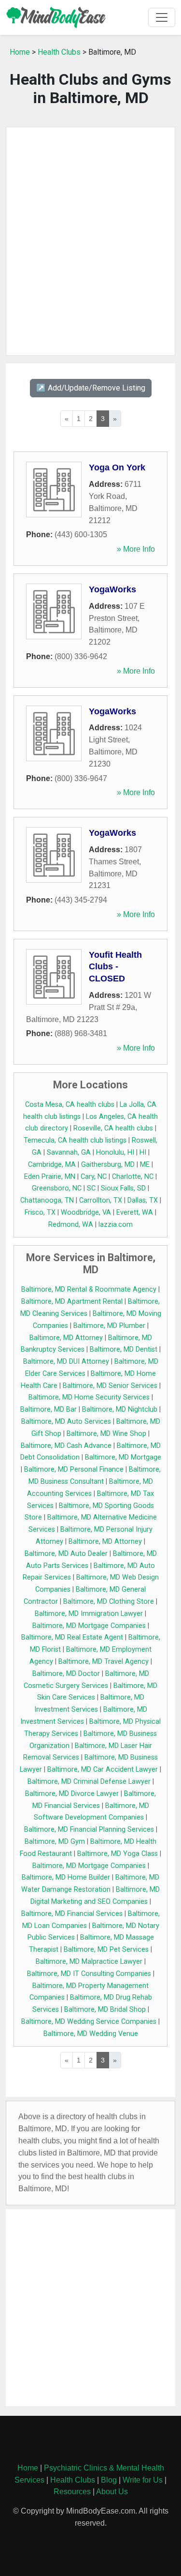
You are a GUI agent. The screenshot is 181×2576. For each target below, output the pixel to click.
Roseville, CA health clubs (113, 1128)
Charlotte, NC (133, 1177)
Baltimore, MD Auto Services (66, 1422)
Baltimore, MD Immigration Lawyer (89, 1614)
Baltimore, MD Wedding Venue (91, 2034)
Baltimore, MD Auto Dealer (66, 1554)
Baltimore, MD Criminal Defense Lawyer (89, 1782)
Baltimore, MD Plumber (109, 1326)
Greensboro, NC (57, 1188)
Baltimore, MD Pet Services (106, 1950)
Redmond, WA (71, 1225)
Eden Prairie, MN (50, 1177)
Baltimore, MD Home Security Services (89, 1397)
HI (143, 1152)
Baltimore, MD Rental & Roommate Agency (89, 1289)
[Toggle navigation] (162, 17)
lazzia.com (116, 1225)
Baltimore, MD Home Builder (66, 1877)
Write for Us (143, 2480)
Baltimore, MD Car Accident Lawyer (103, 1770)
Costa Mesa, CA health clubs (70, 1105)
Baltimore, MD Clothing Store (109, 1602)
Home (20, 52)
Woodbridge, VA (86, 1213)
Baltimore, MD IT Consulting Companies (89, 1974)
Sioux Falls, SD (123, 1188)
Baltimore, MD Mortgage (123, 1457)
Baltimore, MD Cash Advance (66, 1446)
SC (91, 1188)
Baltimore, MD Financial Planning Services (89, 1830)
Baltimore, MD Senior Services (110, 1386)
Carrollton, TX (101, 1200)
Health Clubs (59, 52)
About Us (112, 2492)
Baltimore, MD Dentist (124, 1349)
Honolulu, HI (115, 1152)
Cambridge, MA (52, 1165)
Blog (109, 2480)
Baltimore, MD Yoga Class (118, 1854)
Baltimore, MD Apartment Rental (72, 1302)
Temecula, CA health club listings (75, 1140)
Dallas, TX (143, 1200)
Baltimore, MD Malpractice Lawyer (89, 1962)
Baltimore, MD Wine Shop (106, 1434)
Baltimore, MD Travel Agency (104, 1662)
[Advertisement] (90, 241)
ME (145, 1165)
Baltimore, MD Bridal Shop (105, 2010)
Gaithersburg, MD (108, 1165)
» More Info (136, 549)
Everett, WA (135, 1213)
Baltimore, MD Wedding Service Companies (89, 2022)
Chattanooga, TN (47, 1200)
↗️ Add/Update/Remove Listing (91, 388)
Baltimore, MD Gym (55, 1842)
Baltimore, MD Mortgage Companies (89, 1626)
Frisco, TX (40, 1213)
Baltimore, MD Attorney (66, 1338)
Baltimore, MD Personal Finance (74, 1469)
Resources (72, 2492)
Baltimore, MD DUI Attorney (66, 1362)
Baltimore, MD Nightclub (120, 1409)
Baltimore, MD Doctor (66, 1674)
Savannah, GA (69, 1152)
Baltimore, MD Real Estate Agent (72, 1637)
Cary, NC (94, 1177)
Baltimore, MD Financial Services (72, 1914)
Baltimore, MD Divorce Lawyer (72, 1794)
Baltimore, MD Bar (49, 1409)
